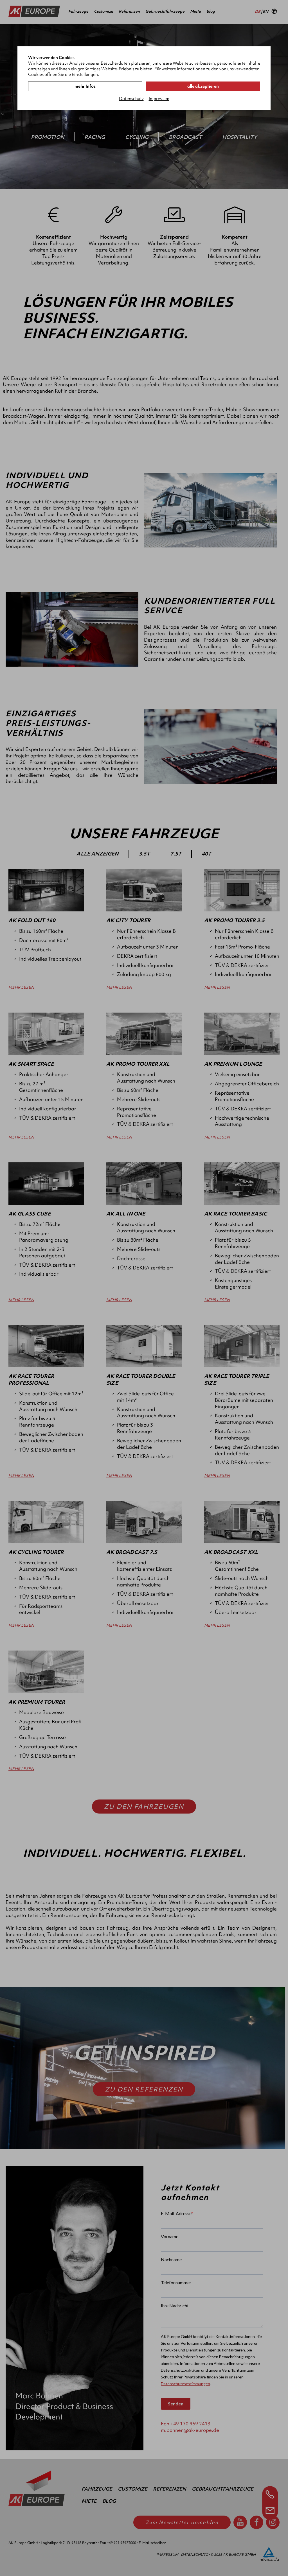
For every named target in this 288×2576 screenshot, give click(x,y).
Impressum (159, 99)
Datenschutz (131, 99)
